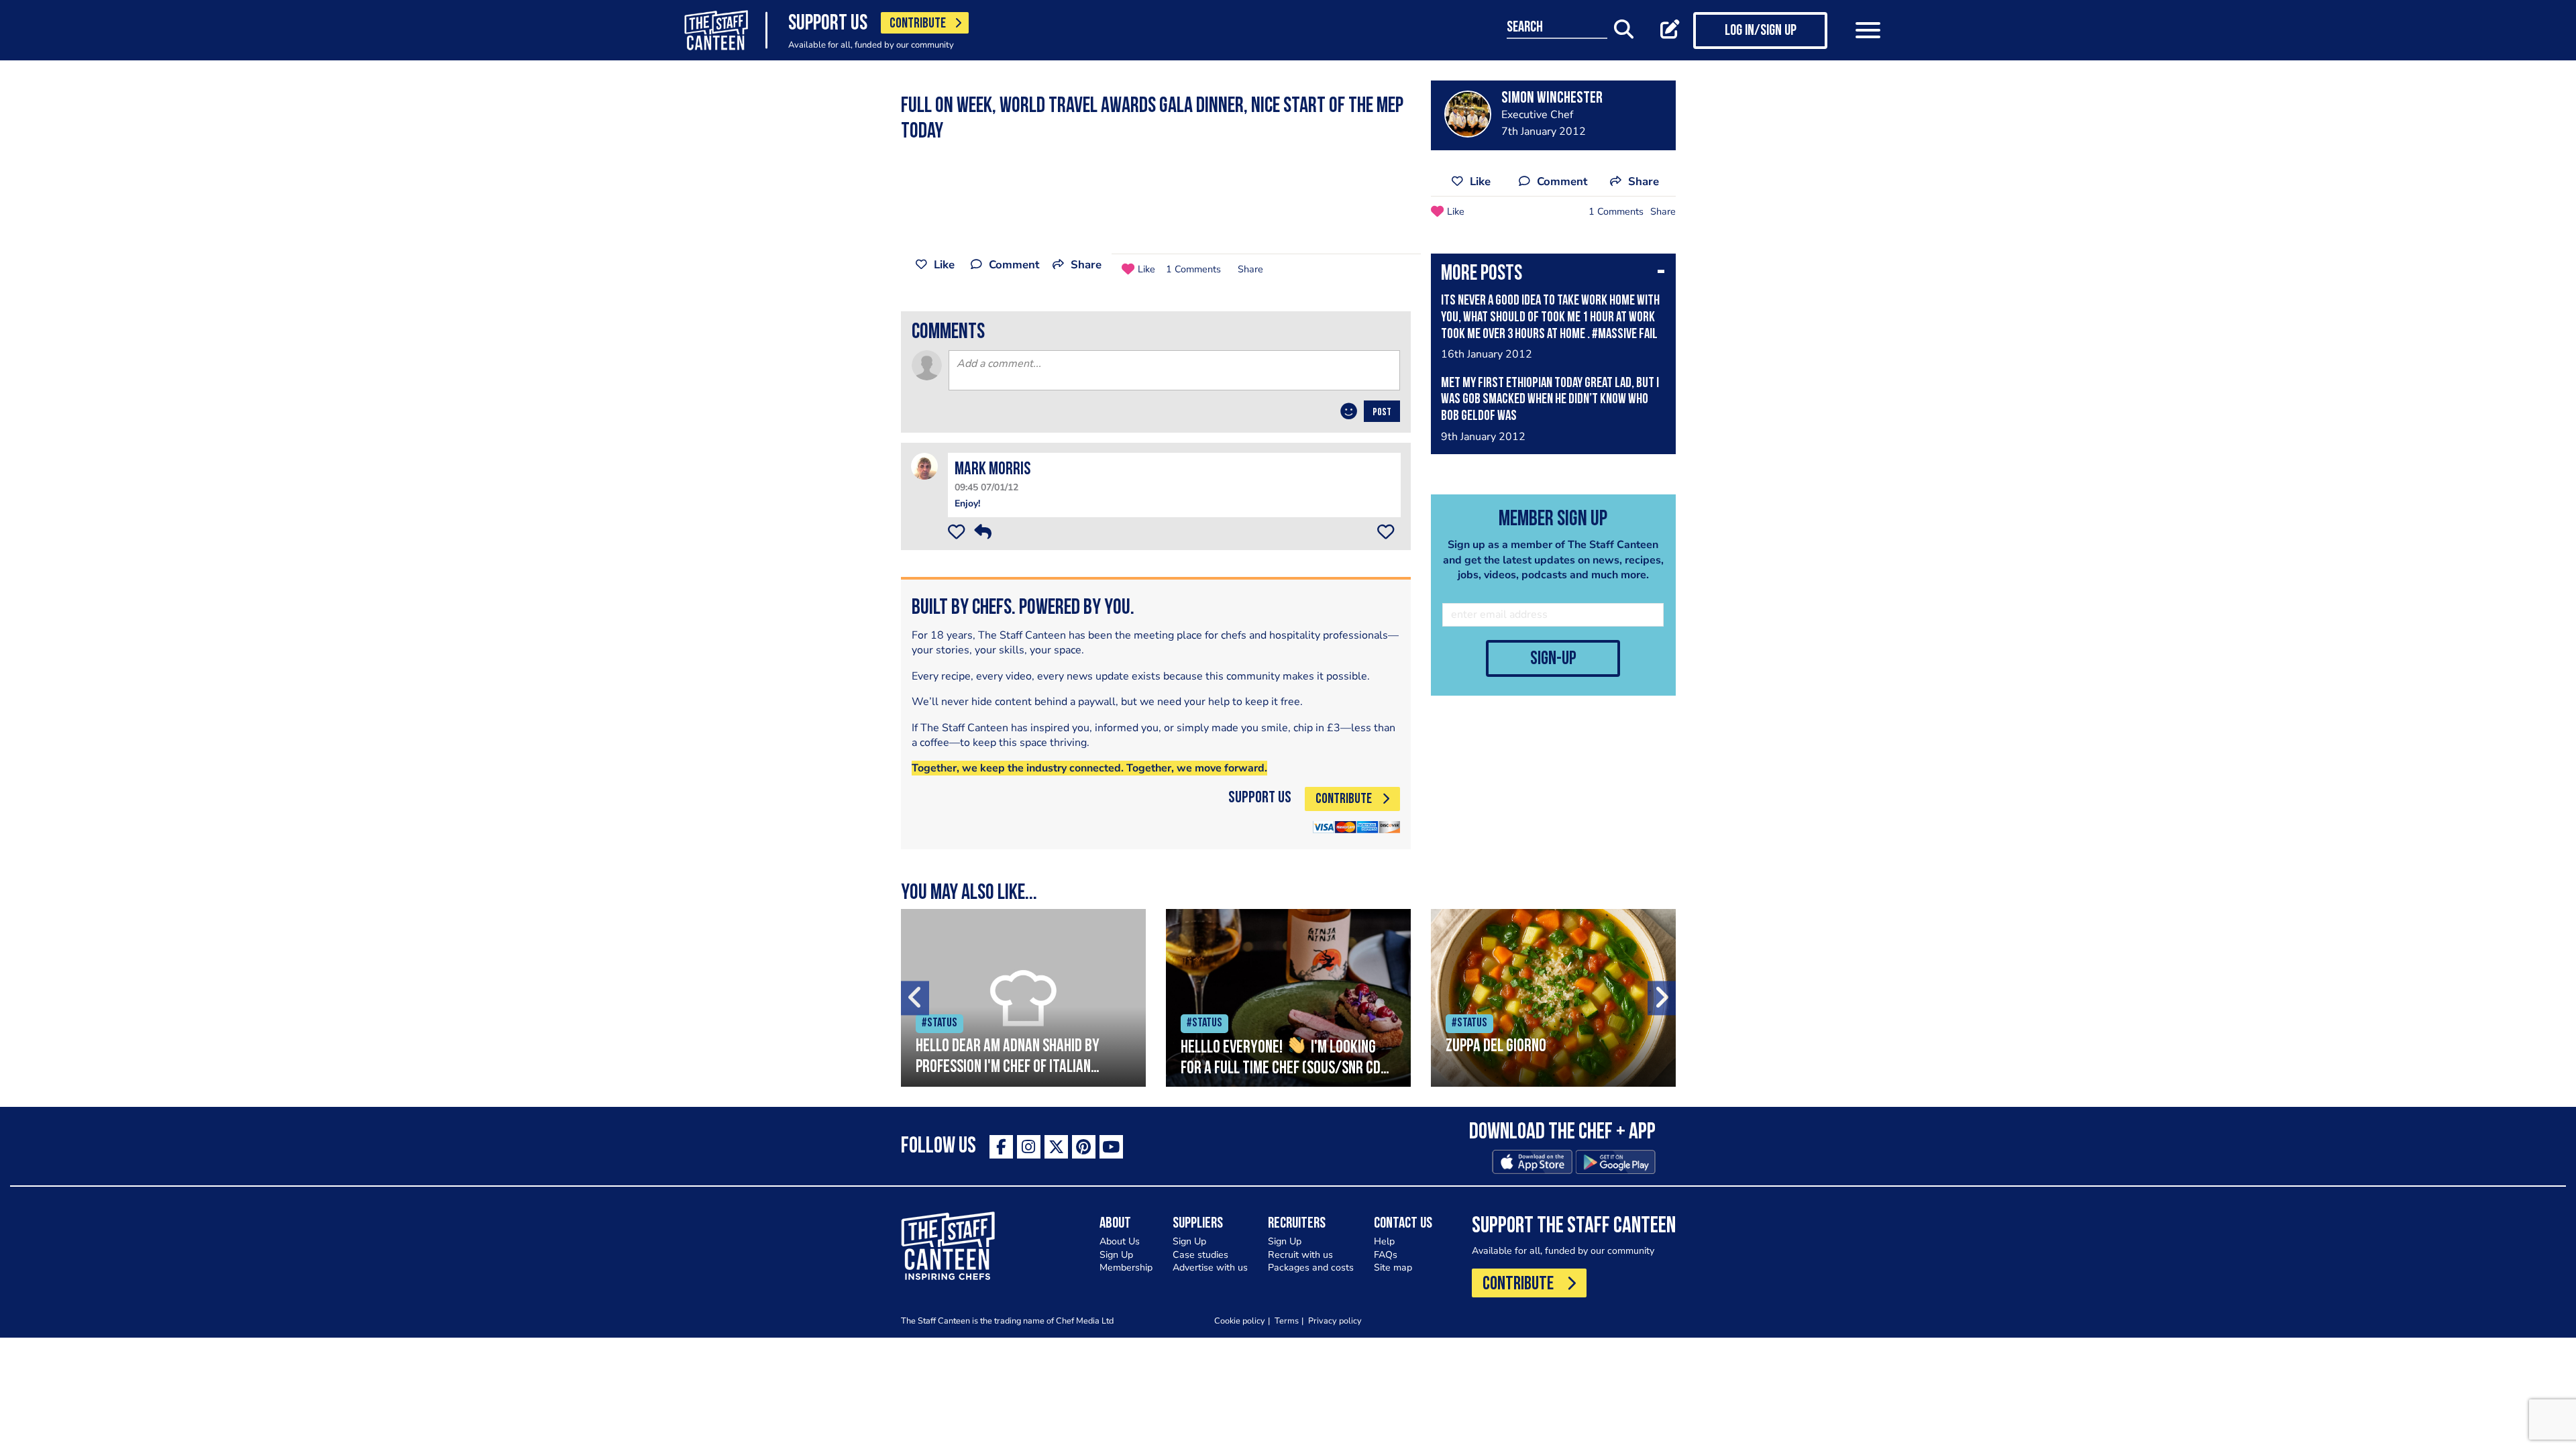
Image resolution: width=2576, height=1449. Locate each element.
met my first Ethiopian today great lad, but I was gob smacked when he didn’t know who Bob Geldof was (1550, 400)
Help (1384, 1241)
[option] (1023, 998)
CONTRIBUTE (918, 24)
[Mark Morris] (924, 466)
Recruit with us (1300, 1255)
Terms (1287, 1321)
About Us (1120, 1241)
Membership (1126, 1268)
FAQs (1386, 1255)
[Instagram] (1029, 1147)
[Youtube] (1111, 1147)
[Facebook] (1001, 1147)
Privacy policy (1335, 1321)
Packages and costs (1311, 1268)
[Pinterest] (1084, 1147)
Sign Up (1116, 1255)
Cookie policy (1240, 1321)
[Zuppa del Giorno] (1553, 998)
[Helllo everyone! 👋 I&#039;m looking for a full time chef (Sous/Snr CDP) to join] (1288, 998)
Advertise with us (1210, 1268)
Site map (1393, 1268)
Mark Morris (992, 470)
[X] (1056, 1147)
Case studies (1200, 1255)
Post (1382, 413)
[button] (1553, 275)
